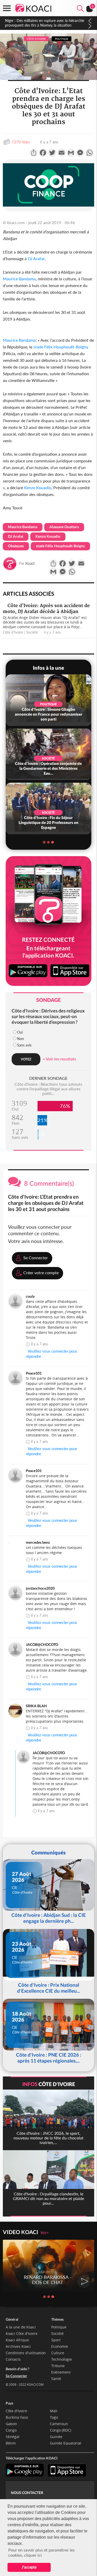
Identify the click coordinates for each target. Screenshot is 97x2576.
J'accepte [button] (29, 2567)
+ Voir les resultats (59, 1059)
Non (21, 1039)
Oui (20, 1032)
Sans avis (24, 1045)
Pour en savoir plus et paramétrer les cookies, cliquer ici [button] (42, 2552)
